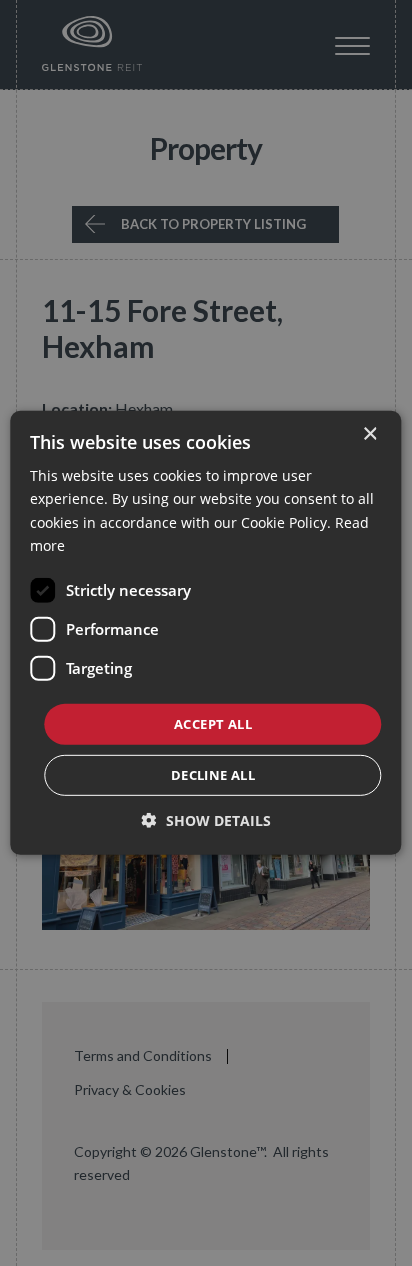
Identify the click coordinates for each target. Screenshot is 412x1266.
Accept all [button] (213, 724)
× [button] (369, 434)
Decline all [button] (213, 775)
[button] (206, 820)
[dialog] (205, 633)
